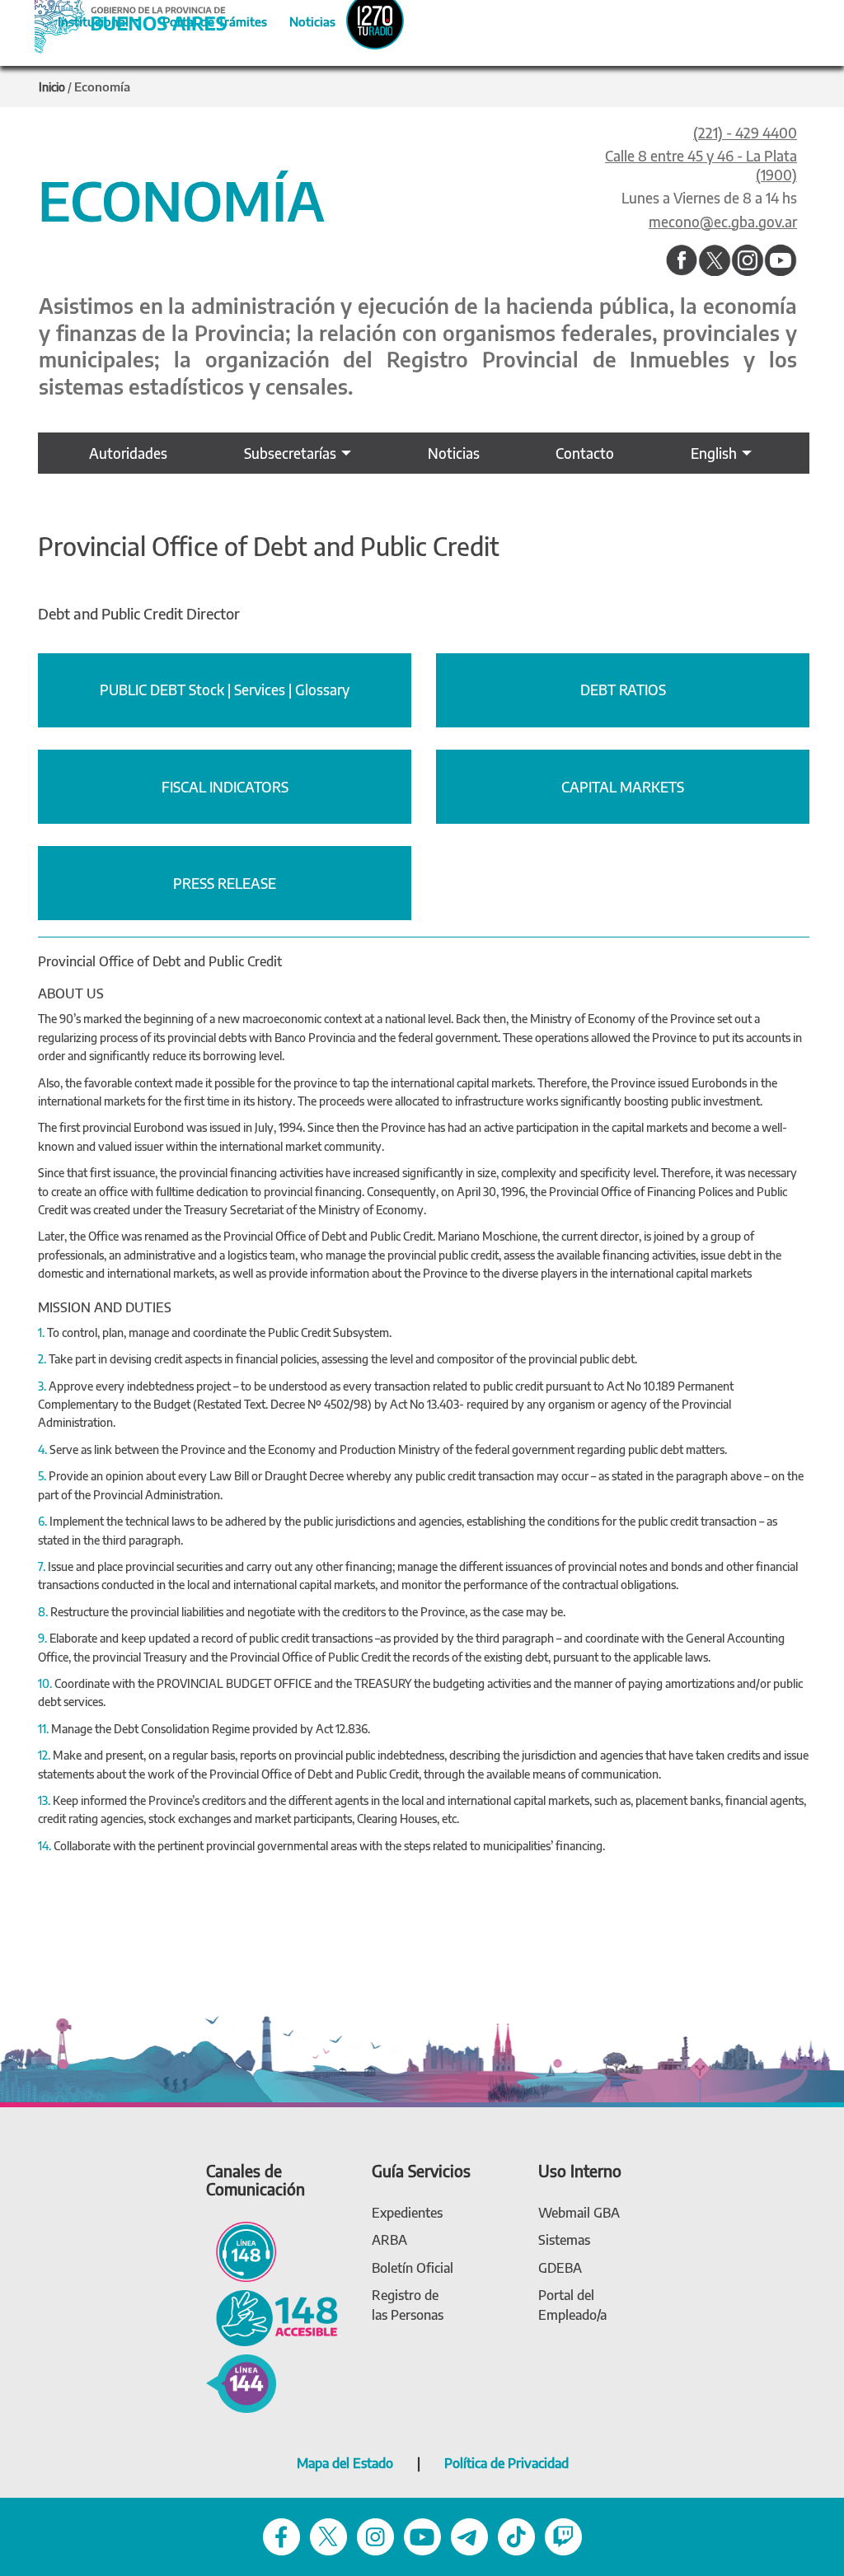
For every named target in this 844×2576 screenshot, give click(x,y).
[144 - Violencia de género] (241, 2382)
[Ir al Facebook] (682, 261)
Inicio (52, 87)
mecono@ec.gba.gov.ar (723, 222)
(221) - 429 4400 (745, 133)
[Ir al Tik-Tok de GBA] (516, 2536)
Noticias (299, 19)
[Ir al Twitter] (715, 261)
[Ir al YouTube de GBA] (422, 2536)
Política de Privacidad (506, 2463)
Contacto (585, 453)
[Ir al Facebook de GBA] (281, 2536)
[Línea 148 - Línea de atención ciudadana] (241, 2251)
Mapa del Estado (345, 2463)
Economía (102, 86)
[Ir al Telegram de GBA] (469, 2536)
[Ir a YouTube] (781, 261)
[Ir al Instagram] (748, 261)
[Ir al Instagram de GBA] (375, 2536)
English (714, 453)
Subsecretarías (290, 453)
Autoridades (128, 453)
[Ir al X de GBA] (328, 2536)
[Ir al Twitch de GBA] (563, 2536)
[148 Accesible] (272, 2317)
